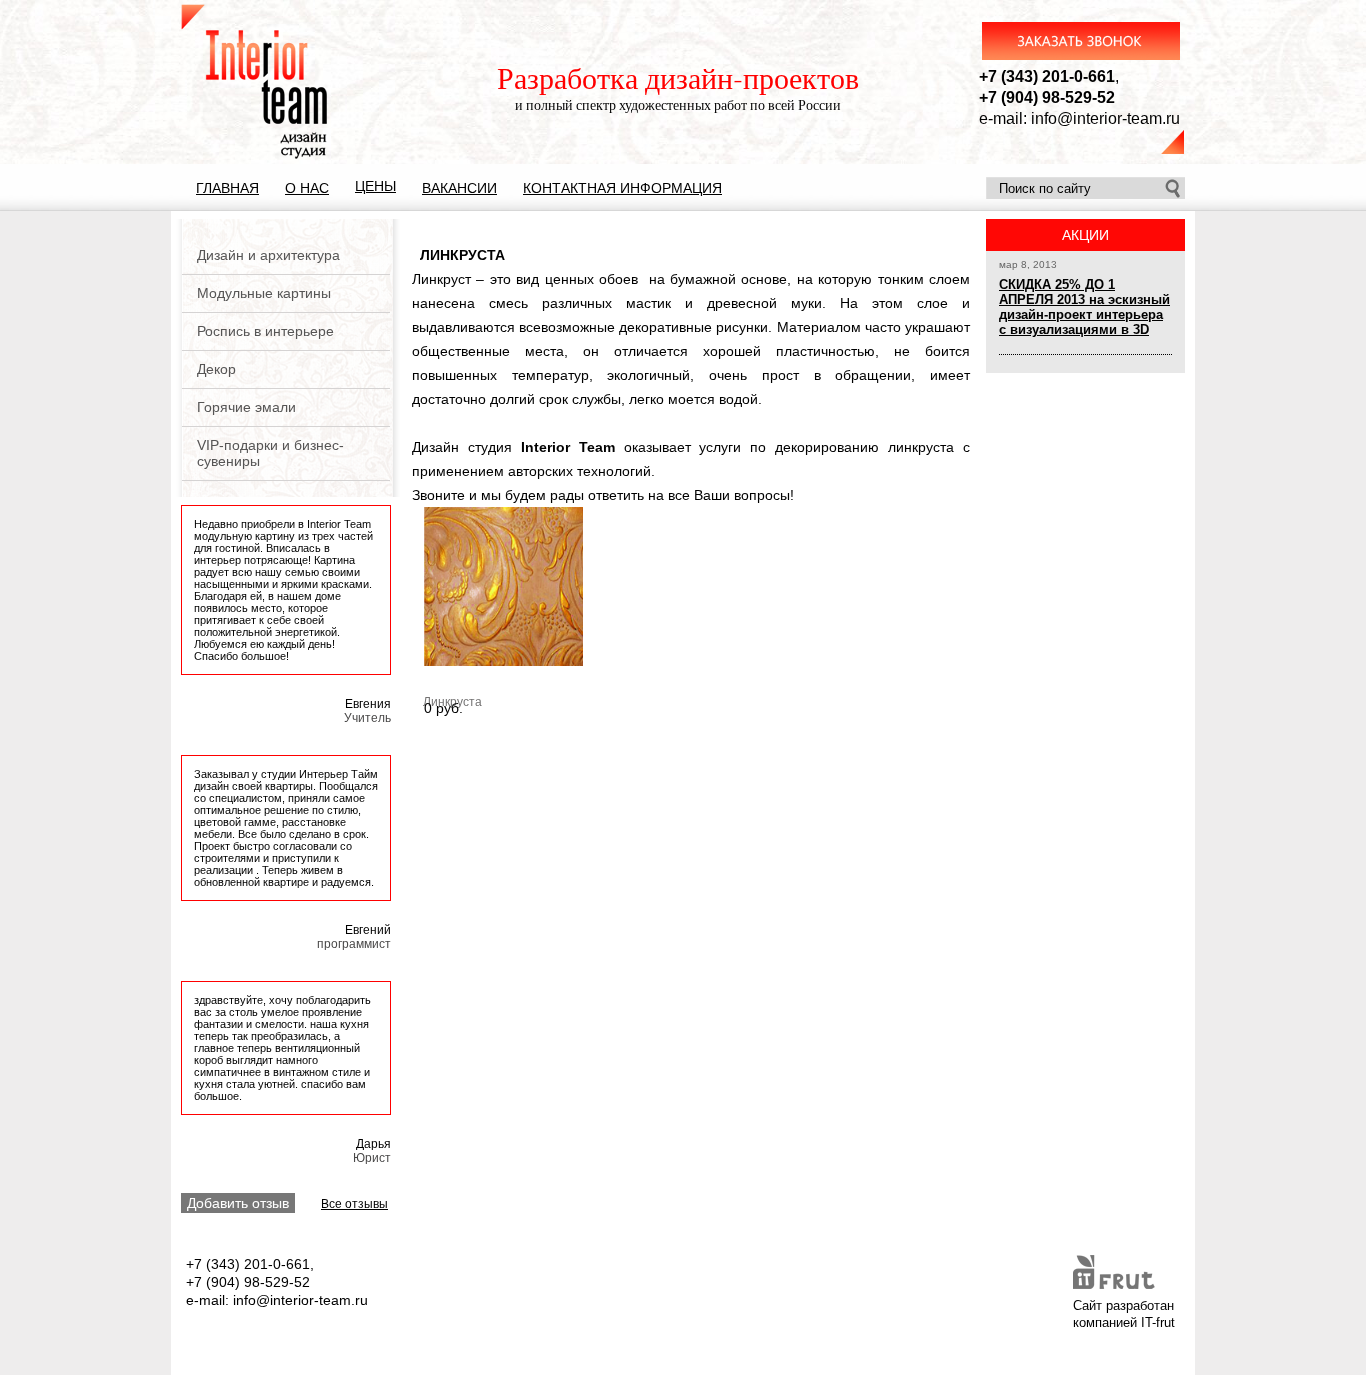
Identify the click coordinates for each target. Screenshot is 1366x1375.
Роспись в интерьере (265, 331)
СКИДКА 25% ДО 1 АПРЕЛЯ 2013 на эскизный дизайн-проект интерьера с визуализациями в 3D (1084, 307)
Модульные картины (264, 293)
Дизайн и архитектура (268, 255)
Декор (216, 369)
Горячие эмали (246, 407)
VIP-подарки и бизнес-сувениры (270, 453)
